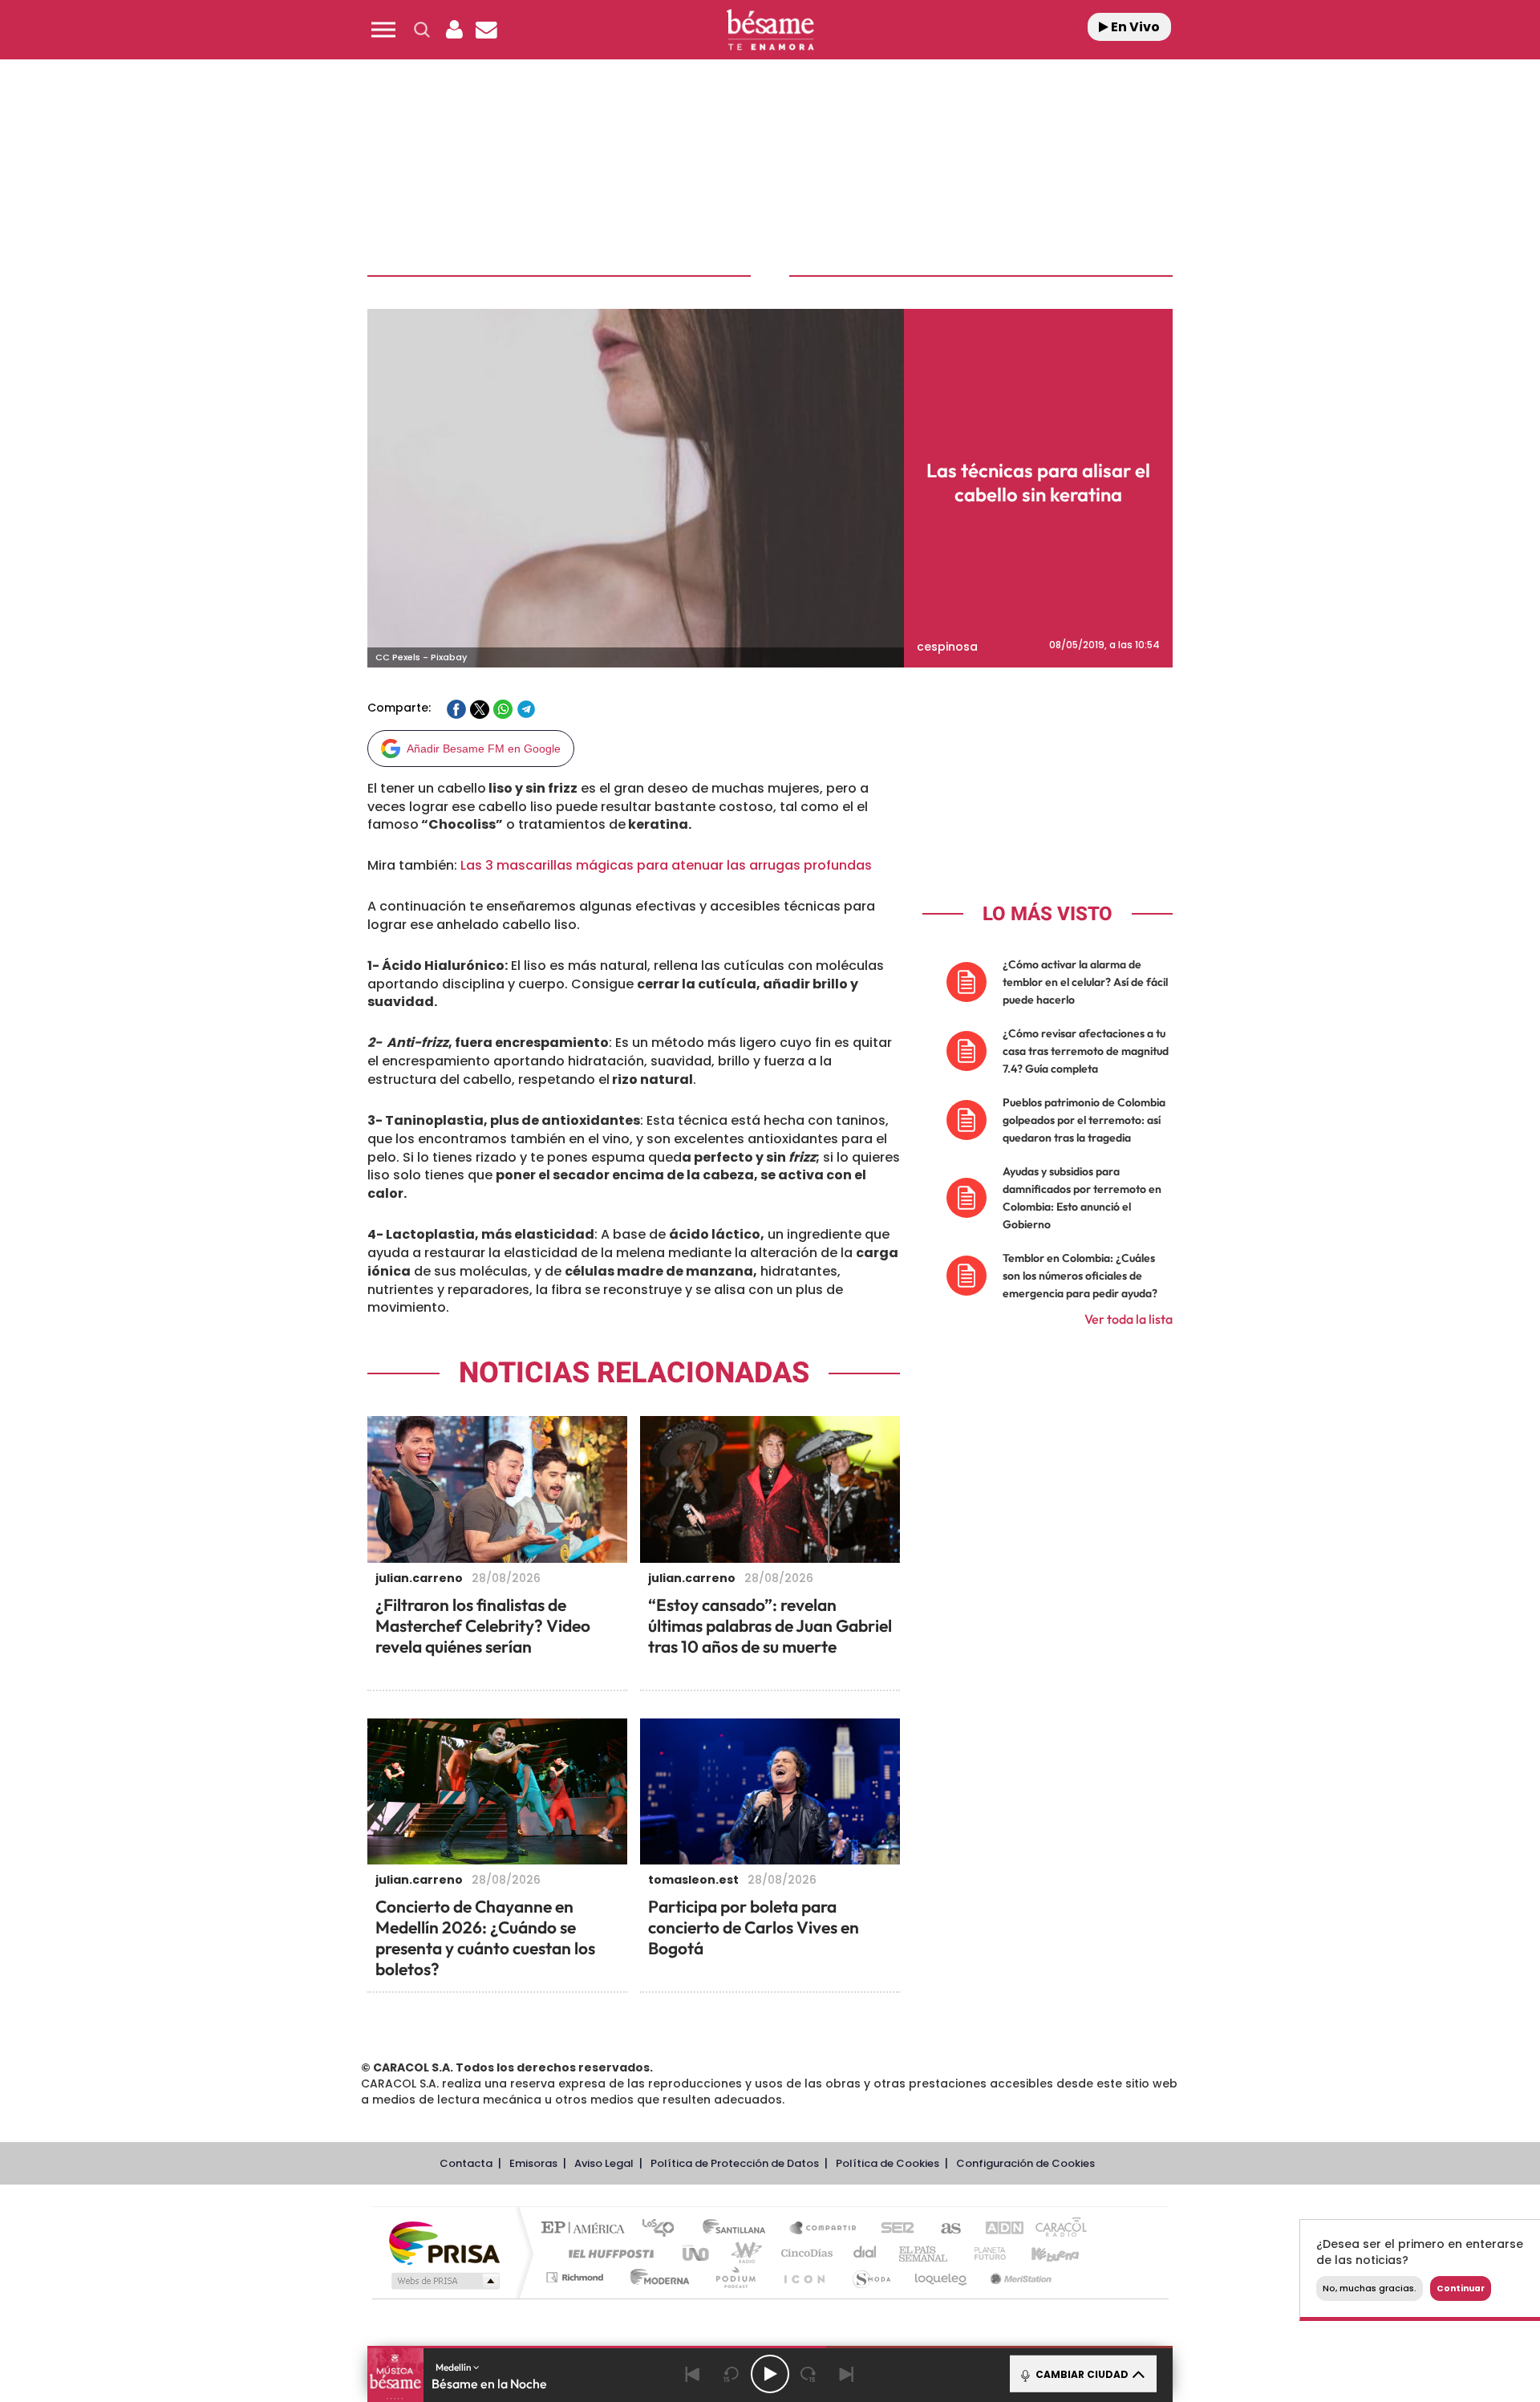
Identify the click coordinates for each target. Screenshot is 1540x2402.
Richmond (577, 2277)
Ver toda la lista (1129, 1319)
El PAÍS (587, 2229)
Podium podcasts (735, 2277)
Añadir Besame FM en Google (484, 749)
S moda (871, 2277)
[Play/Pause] (770, 2374)
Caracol (1056, 2229)
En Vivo (1134, 27)
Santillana (739, 2229)
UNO (697, 2253)
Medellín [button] (454, 2367)
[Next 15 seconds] (808, 2374)
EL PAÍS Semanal (924, 2253)
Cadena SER (893, 2229)
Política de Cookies (888, 2163)
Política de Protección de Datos (735, 2163)
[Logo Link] (770, 30)
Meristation (1019, 2277)
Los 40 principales (664, 2229)
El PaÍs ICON (804, 2277)
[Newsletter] (486, 30)
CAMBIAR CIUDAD (1081, 2374)
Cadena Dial (865, 2253)
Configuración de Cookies (1025, 2163)
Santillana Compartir (824, 2229)
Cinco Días (804, 2253)
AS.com (944, 2229)
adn (997, 2229)
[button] (383, 30)
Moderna (656, 2277)
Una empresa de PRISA (444, 2242)
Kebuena (1041, 2253)
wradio (743, 2253)
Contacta (466, 2163)
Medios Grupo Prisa (444, 2281)
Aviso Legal (604, 2163)
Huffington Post (608, 2253)
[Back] (693, 2374)
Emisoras (533, 2163)
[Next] (847, 2374)
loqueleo (942, 2277)
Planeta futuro (983, 2253)
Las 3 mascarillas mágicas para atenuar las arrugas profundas (666, 865)
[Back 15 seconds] (731, 2374)
